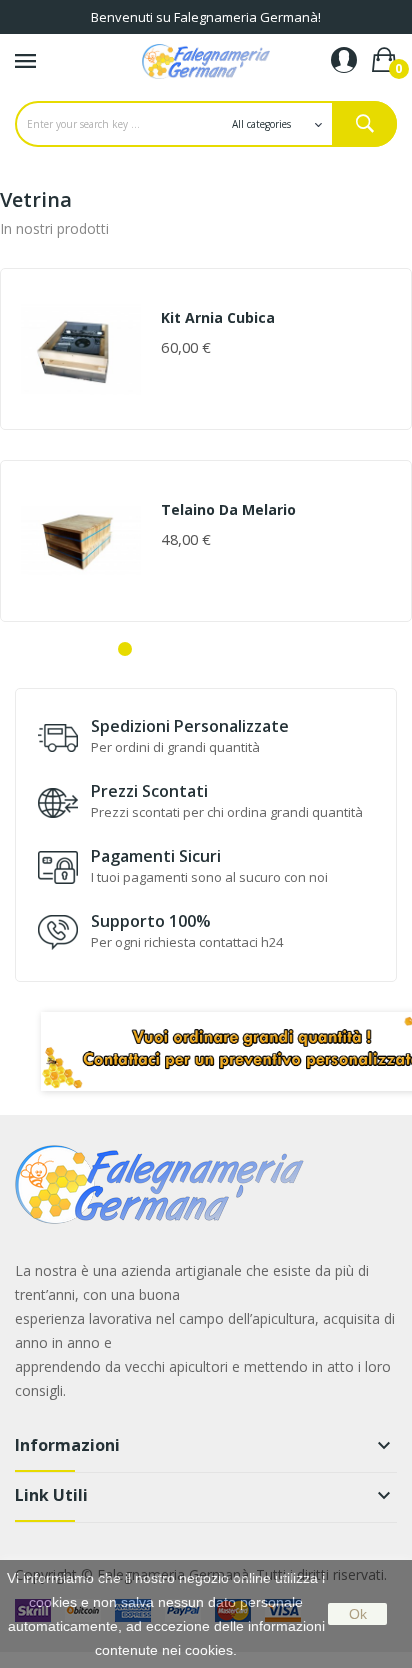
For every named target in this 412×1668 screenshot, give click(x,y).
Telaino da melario (228, 510)
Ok (358, 1614)
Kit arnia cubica (218, 318)
